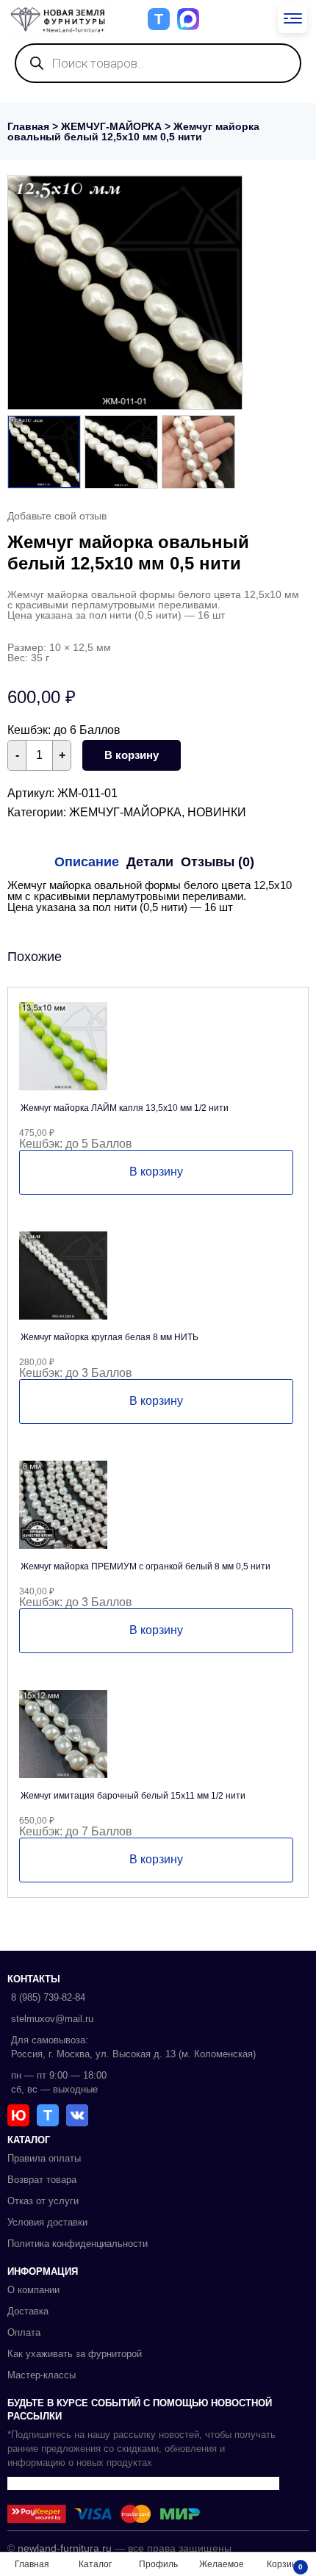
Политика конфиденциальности (78, 2244)
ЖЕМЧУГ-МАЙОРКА (111, 126)
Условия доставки (47, 2222)
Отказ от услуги (43, 2201)
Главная (28, 126)
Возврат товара (42, 2180)
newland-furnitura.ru (65, 2548)
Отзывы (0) (218, 862)
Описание (87, 862)
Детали (150, 862)
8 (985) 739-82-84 (48, 1997)
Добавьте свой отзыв (57, 516)
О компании (33, 2290)
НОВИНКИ (217, 812)
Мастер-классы (42, 2375)
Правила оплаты (44, 2158)
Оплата (24, 2332)
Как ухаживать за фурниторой (75, 2354)
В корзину (132, 755)
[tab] (87, 862)
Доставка (28, 2311)
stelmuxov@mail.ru (52, 2019)
